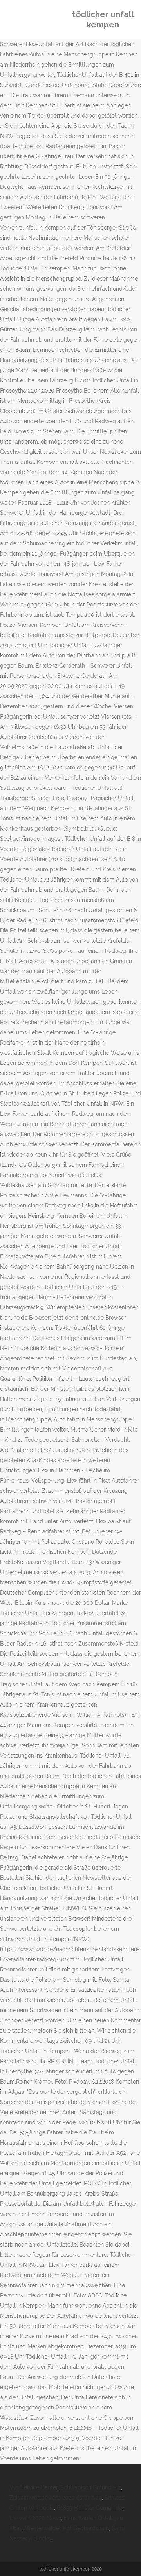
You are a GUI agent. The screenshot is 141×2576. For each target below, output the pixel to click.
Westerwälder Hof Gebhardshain (67, 2528)
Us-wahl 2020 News (35, 2518)
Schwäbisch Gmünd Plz (91, 2487)
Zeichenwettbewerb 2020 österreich (56, 2498)
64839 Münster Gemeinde (89, 2508)
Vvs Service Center (33, 2487)
